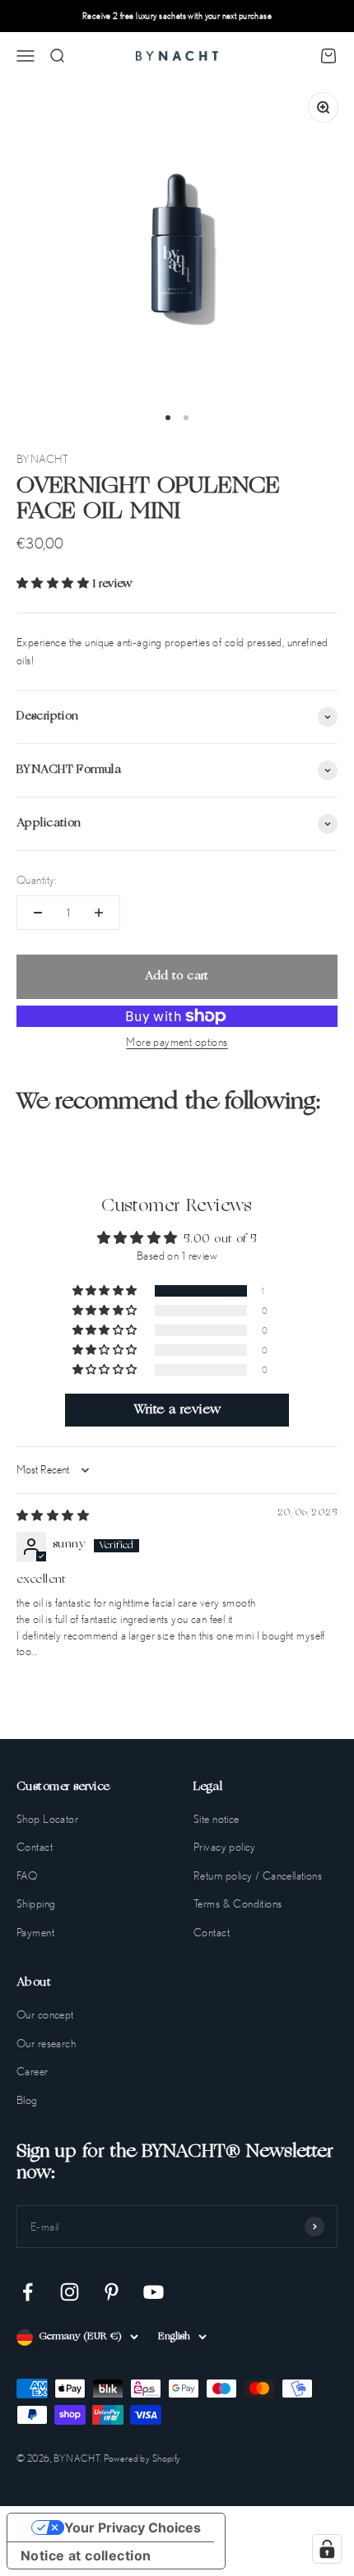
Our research (46, 2043)
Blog (27, 2100)
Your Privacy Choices (133, 2527)
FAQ (27, 1875)
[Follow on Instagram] (70, 2292)
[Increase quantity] (99, 913)
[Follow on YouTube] (154, 2292)
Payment (35, 1932)
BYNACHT (42, 459)
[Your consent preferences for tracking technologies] (327, 2549)
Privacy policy (225, 1847)
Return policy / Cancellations (258, 1875)
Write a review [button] (177, 1410)
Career (33, 2071)
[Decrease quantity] (38, 913)
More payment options (177, 1042)
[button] (55, 584)
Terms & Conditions (238, 1903)
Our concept (45, 2014)
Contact (35, 1847)
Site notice (217, 1819)
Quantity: (37, 880)
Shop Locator (47, 1819)
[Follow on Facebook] (28, 2292)
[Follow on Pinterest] (112, 2292)
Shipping (36, 1903)
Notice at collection (86, 2555)
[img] (53, 1517)
